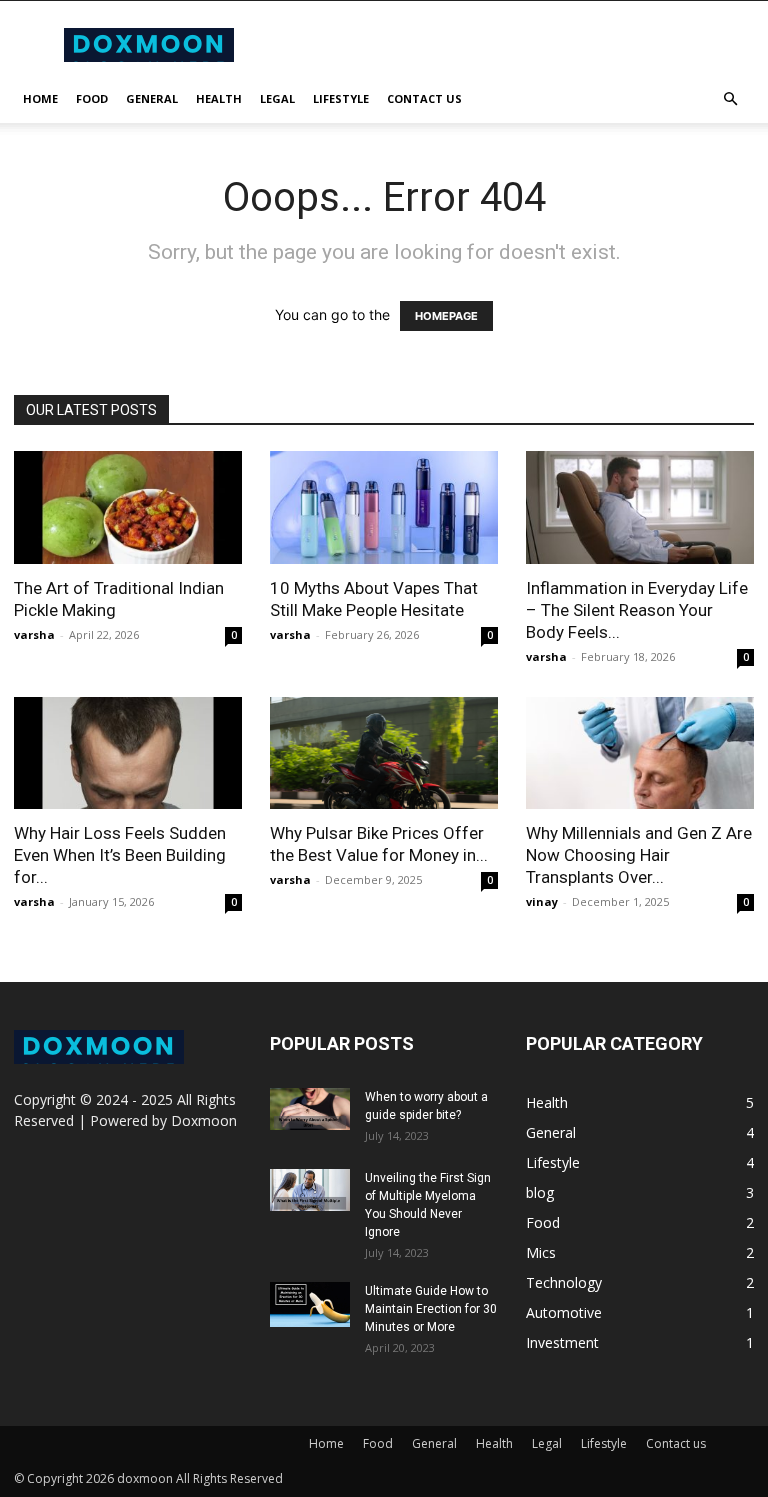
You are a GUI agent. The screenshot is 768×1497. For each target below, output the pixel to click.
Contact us (424, 98)
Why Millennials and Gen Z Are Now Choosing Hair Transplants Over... (639, 855)
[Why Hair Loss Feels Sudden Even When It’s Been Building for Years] (128, 753)
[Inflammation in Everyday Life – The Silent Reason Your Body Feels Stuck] (640, 507)
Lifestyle (341, 98)
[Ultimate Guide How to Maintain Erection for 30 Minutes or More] (310, 1304)
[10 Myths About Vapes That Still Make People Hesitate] (384, 507)
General (152, 98)
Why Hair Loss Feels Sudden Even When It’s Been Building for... (120, 855)
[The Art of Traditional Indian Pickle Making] (128, 507)
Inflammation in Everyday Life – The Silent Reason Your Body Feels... (637, 610)
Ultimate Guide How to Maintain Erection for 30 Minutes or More (431, 1309)
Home (40, 98)
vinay (542, 901)
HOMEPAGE (446, 316)
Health (219, 98)
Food (92, 98)
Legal (277, 98)
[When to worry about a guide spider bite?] (310, 1109)
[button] (730, 99)
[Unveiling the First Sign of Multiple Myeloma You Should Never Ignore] (310, 1190)
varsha (34, 634)
